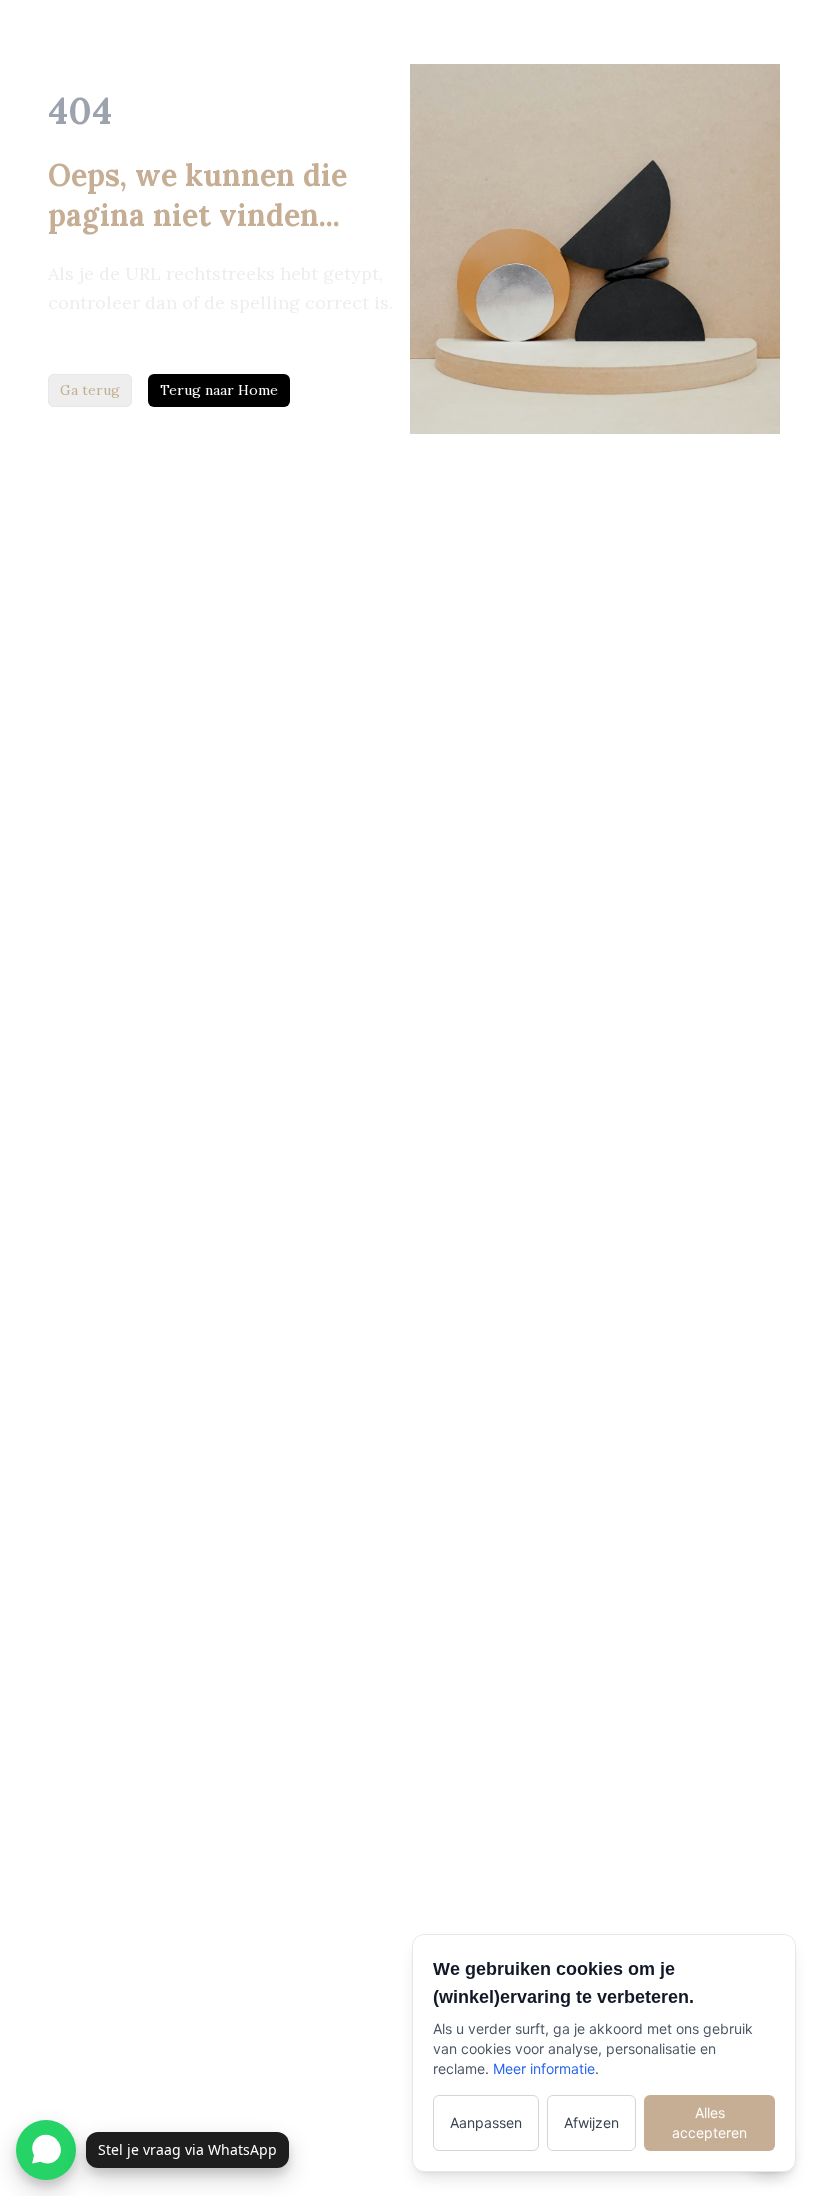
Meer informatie (544, 2068)
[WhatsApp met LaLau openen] (46, 2150)
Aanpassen (486, 2122)
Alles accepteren (709, 2122)
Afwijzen (591, 2122)
